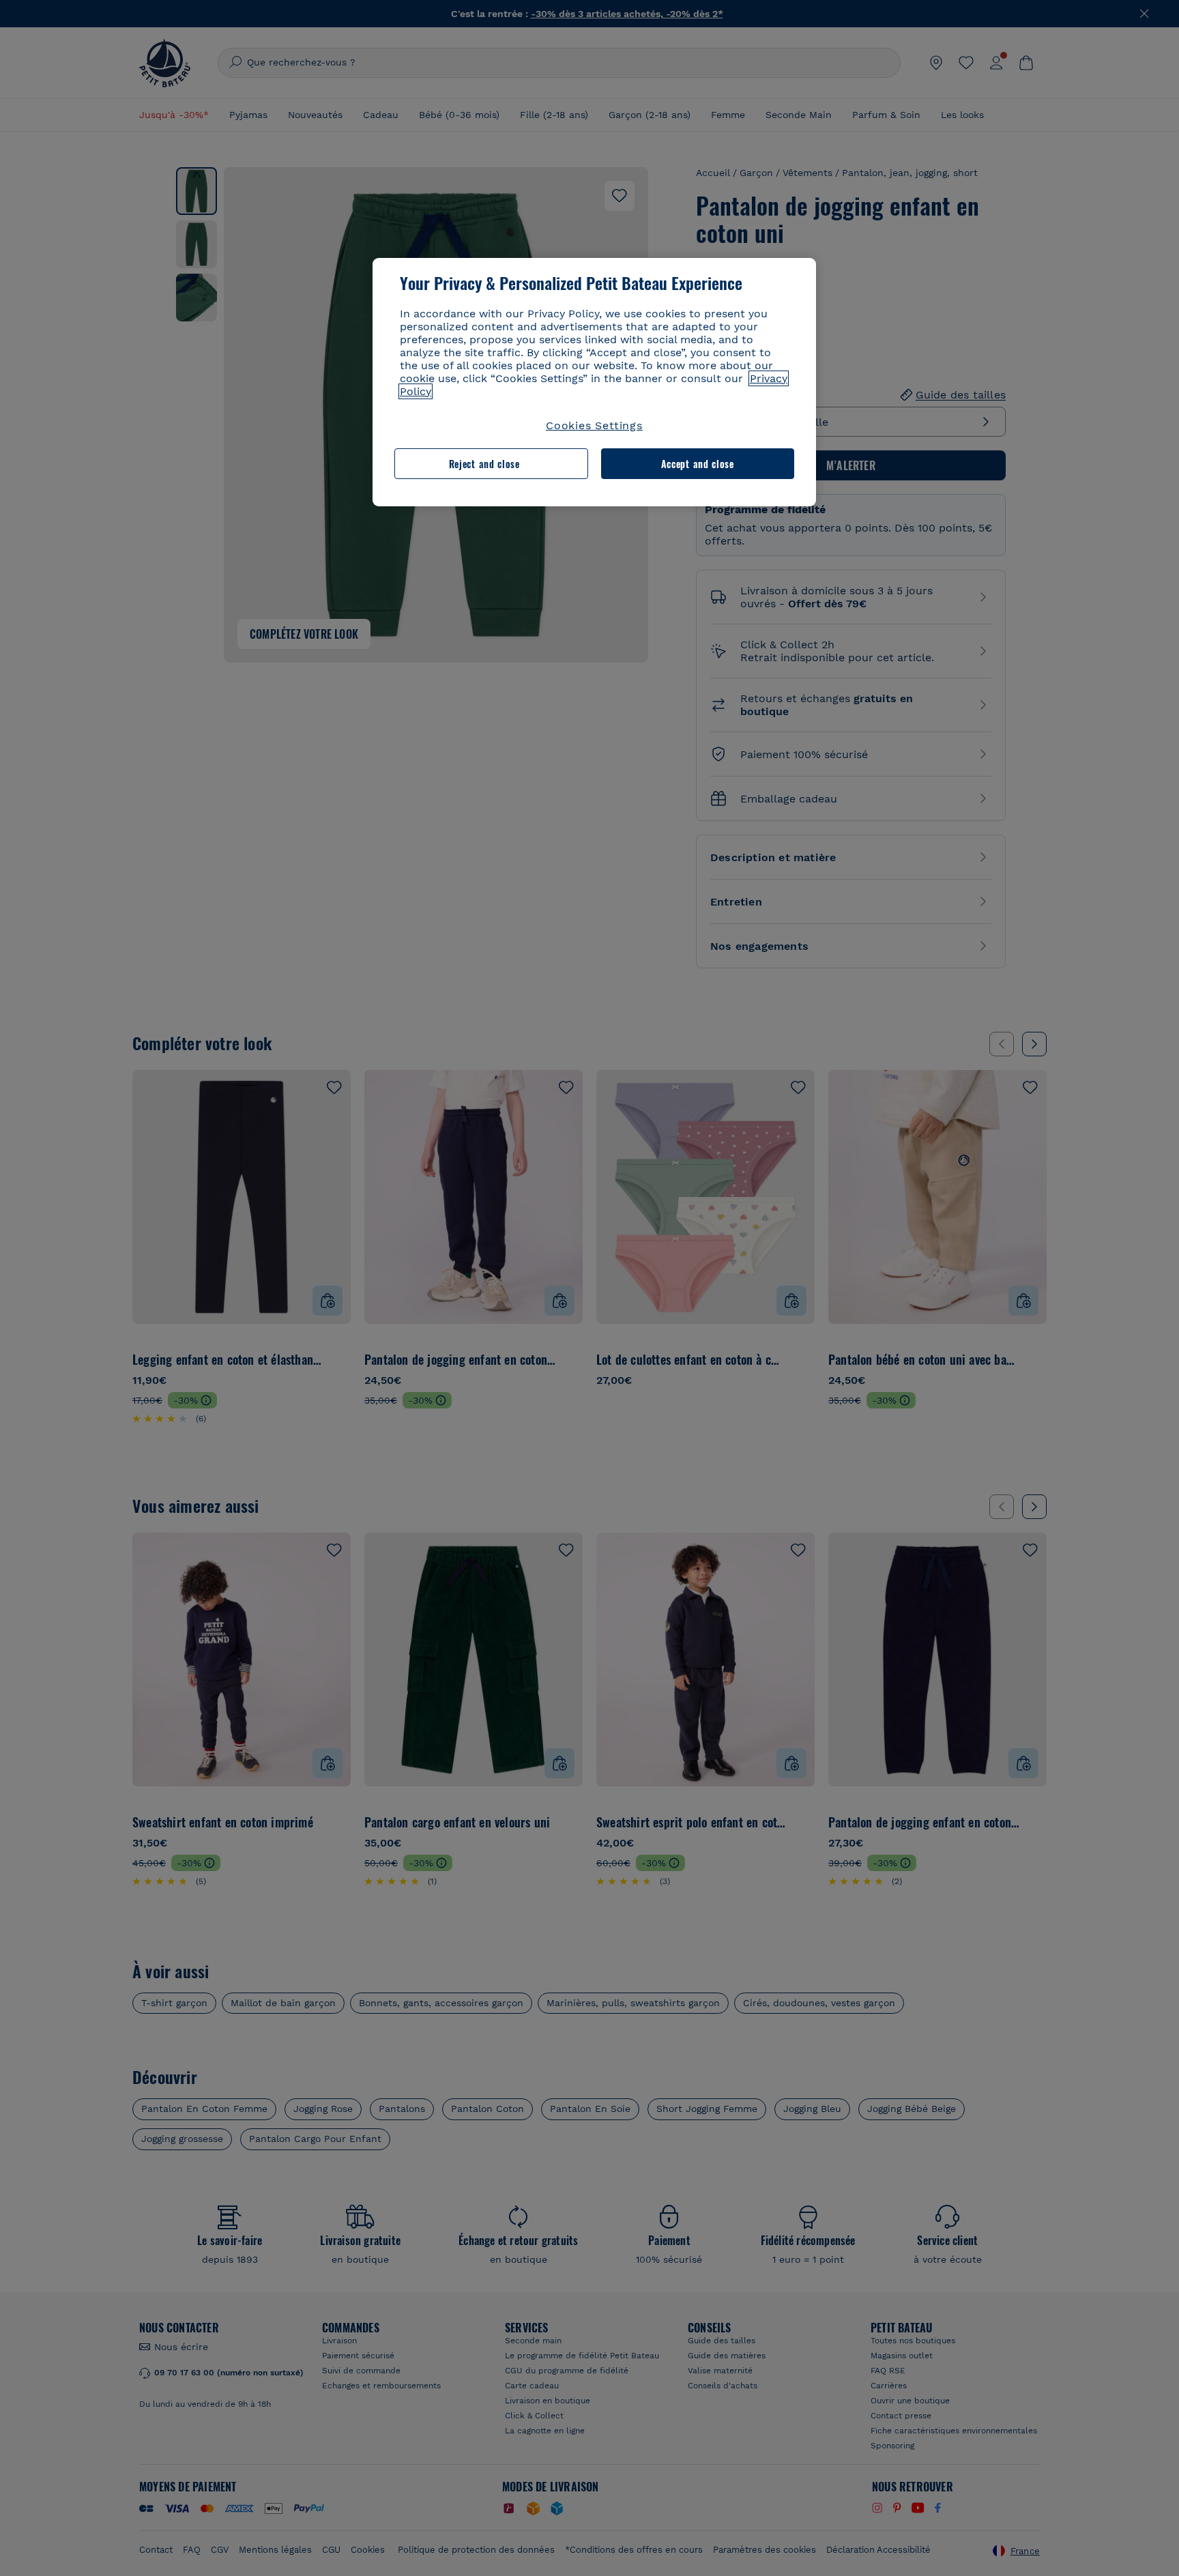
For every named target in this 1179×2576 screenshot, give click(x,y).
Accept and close (698, 464)
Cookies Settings (594, 425)
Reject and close (484, 464)
